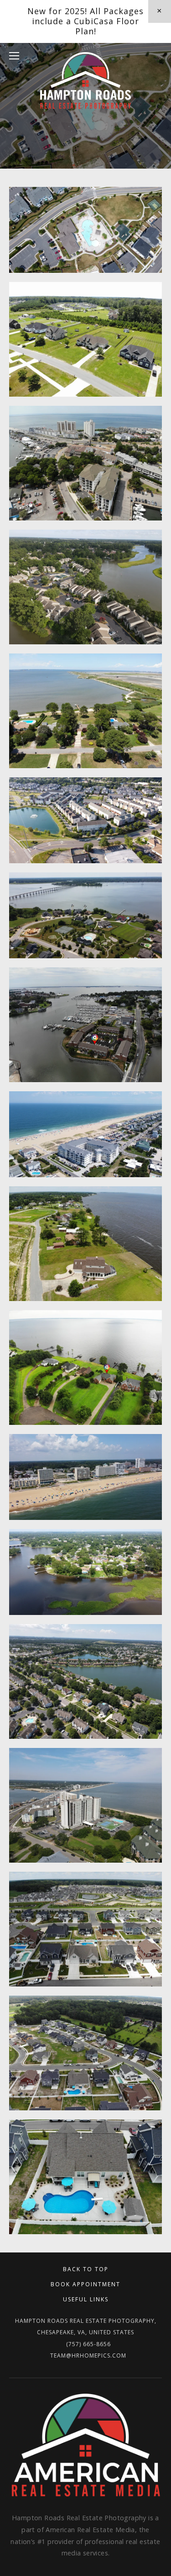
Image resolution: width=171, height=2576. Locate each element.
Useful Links (86, 2299)
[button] (160, 11)
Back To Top (86, 2269)
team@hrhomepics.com (88, 2356)
